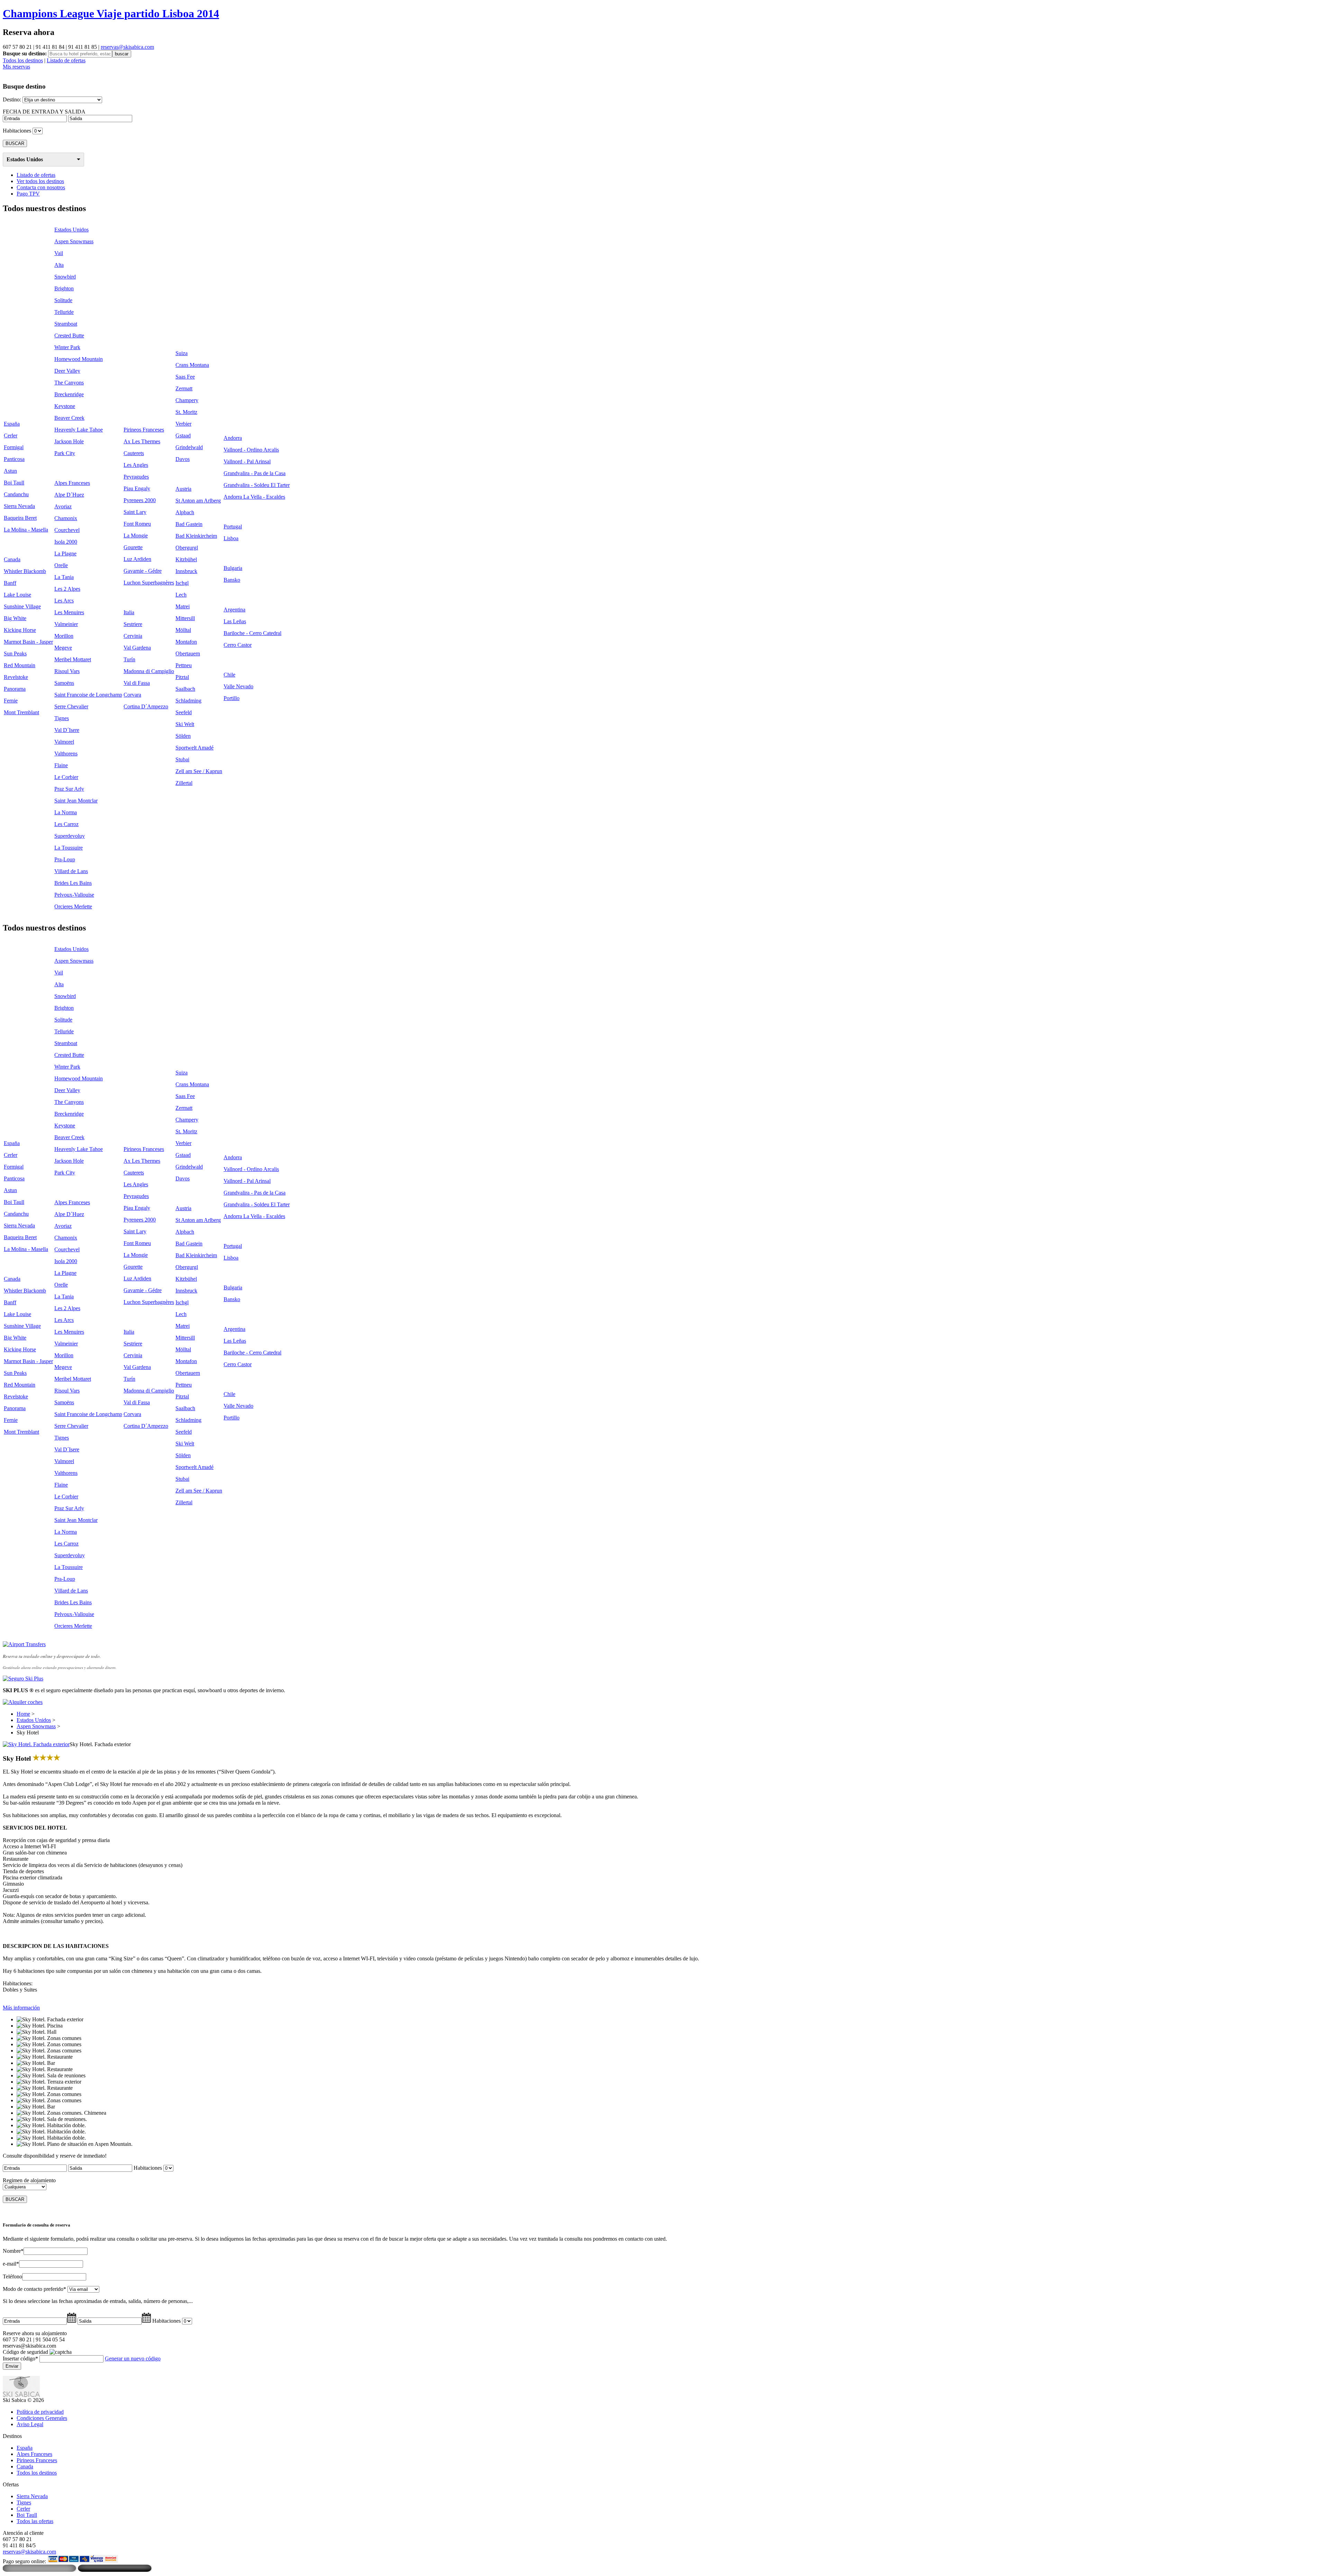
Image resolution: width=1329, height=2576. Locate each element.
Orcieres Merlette (73, 906)
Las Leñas (235, 621)
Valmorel (64, 742)
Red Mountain (20, 665)
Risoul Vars (67, 671)
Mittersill (185, 618)
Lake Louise (17, 595)
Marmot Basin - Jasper (28, 642)
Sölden (183, 736)
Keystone (65, 406)
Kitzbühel (186, 559)
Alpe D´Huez (69, 495)
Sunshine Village (22, 606)
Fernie (11, 701)
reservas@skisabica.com (127, 47)
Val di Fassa (137, 683)
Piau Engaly (137, 488)
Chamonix (66, 518)
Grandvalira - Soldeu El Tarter (257, 485)
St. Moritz (186, 412)
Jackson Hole (69, 441)
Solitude (63, 300)
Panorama (15, 689)
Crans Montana (192, 365)
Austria (183, 489)
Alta (59, 265)
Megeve (63, 648)
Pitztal (182, 677)
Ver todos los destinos (40, 181)
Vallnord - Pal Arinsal (247, 461)
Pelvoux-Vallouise (74, 895)
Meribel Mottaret (73, 659)
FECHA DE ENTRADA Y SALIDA (44, 112)
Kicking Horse (20, 630)
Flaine (61, 765)
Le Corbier (66, 777)
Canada (12, 559)
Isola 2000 (66, 542)
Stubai (182, 759)
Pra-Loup (65, 859)
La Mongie (136, 536)
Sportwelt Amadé (195, 748)
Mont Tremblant (21, 712)
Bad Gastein (189, 524)
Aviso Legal (30, 2424)
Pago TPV (28, 194)
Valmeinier (66, 624)
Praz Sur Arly (69, 789)
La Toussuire (69, 848)
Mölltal (183, 630)
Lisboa (231, 538)
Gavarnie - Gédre (143, 571)
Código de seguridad (25, 2352)
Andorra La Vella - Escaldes (254, 497)
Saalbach (185, 689)
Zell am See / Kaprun (199, 771)
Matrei (183, 606)
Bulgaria (233, 568)
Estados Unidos (25, 159)
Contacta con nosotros (41, 187)
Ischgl (182, 583)
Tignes (62, 718)
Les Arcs (64, 601)
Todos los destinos (23, 60)
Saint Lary (135, 512)
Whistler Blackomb (25, 571)
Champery (187, 400)
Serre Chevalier (71, 706)
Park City (65, 453)
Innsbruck (186, 571)
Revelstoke (16, 677)
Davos (183, 459)
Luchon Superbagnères (149, 583)
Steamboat (66, 324)
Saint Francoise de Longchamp (88, 695)
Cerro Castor (238, 645)
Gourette (133, 547)
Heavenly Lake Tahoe (79, 430)
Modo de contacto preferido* (34, 2289)
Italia (129, 612)
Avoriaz (63, 506)
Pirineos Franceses (144, 430)
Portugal (233, 527)
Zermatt (184, 388)
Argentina (234, 610)
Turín (129, 659)
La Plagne (65, 554)
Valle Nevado (238, 686)
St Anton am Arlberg (198, 501)
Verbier (183, 424)
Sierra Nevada (19, 506)
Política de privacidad (40, 2412)
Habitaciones (17, 131)
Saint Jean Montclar (76, 801)
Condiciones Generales (42, 2418)
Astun (10, 471)
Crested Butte (69, 335)
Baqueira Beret (20, 518)
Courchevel (67, 530)
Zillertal (184, 783)
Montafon (186, 642)
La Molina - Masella (26, 530)
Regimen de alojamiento (29, 2180)
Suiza (182, 353)
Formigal (14, 447)
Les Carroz (66, 824)
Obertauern (188, 654)
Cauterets (134, 453)
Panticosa (14, 459)
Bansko (232, 580)
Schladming (188, 701)
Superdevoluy (70, 836)
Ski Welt (185, 724)
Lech (181, 595)
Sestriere (133, 624)
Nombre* (13, 2251)
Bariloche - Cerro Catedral (252, 633)
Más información (21, 2008)
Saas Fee (185, 377)
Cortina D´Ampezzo (146, 706)
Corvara (132, 695)
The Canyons (69, 383)
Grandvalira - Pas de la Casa (255, 473)
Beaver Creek (69, 418)
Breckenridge (69, 394)
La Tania (64, 577)
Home (23, 1714)
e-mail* (11, 2264)
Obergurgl (187, 548)
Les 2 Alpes (67, 589)
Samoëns (64, 683)
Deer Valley (67, 371)
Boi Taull (14, 483)
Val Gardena (137, 648)
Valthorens (66, 754)
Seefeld (184, 712)
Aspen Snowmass (74, 241)
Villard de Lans (71, 871)
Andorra (233, 438)
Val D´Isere (67, 730)
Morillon (64, 636)
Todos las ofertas (35, 2521)
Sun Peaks (15, 654)
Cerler (11, 436)
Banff (10, 583)
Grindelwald (189, 447)
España (12, 424)
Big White (15, 618)
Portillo (232, 698)
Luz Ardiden (137, 559)
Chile (229, 675)
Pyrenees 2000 (140, 500)
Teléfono (12, 2276)
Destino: (12, 99)
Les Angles (136, 465)
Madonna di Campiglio (149, 671)
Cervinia (133, 636)
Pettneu (184, 665)
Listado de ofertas (66, 60)
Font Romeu (137, 524)
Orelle (61, 565)
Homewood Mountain (79, 359)
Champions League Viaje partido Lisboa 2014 (111, 13)
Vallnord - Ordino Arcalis (251, 450)
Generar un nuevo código (133, 2359)
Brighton (64, 288)
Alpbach (185, 512)
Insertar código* (20, 2359)
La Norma (66, 812)
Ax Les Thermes (142, 441)
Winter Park (67, 347)
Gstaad (183, 436)
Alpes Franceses (72, 483)
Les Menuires (69, 612)
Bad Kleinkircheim (196, 536)
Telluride (64, 312)
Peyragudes (136, 477)
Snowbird (65, 277)
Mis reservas (16, 67)
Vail (59, 253)
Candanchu (16, 494)
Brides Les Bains (73, 883)
